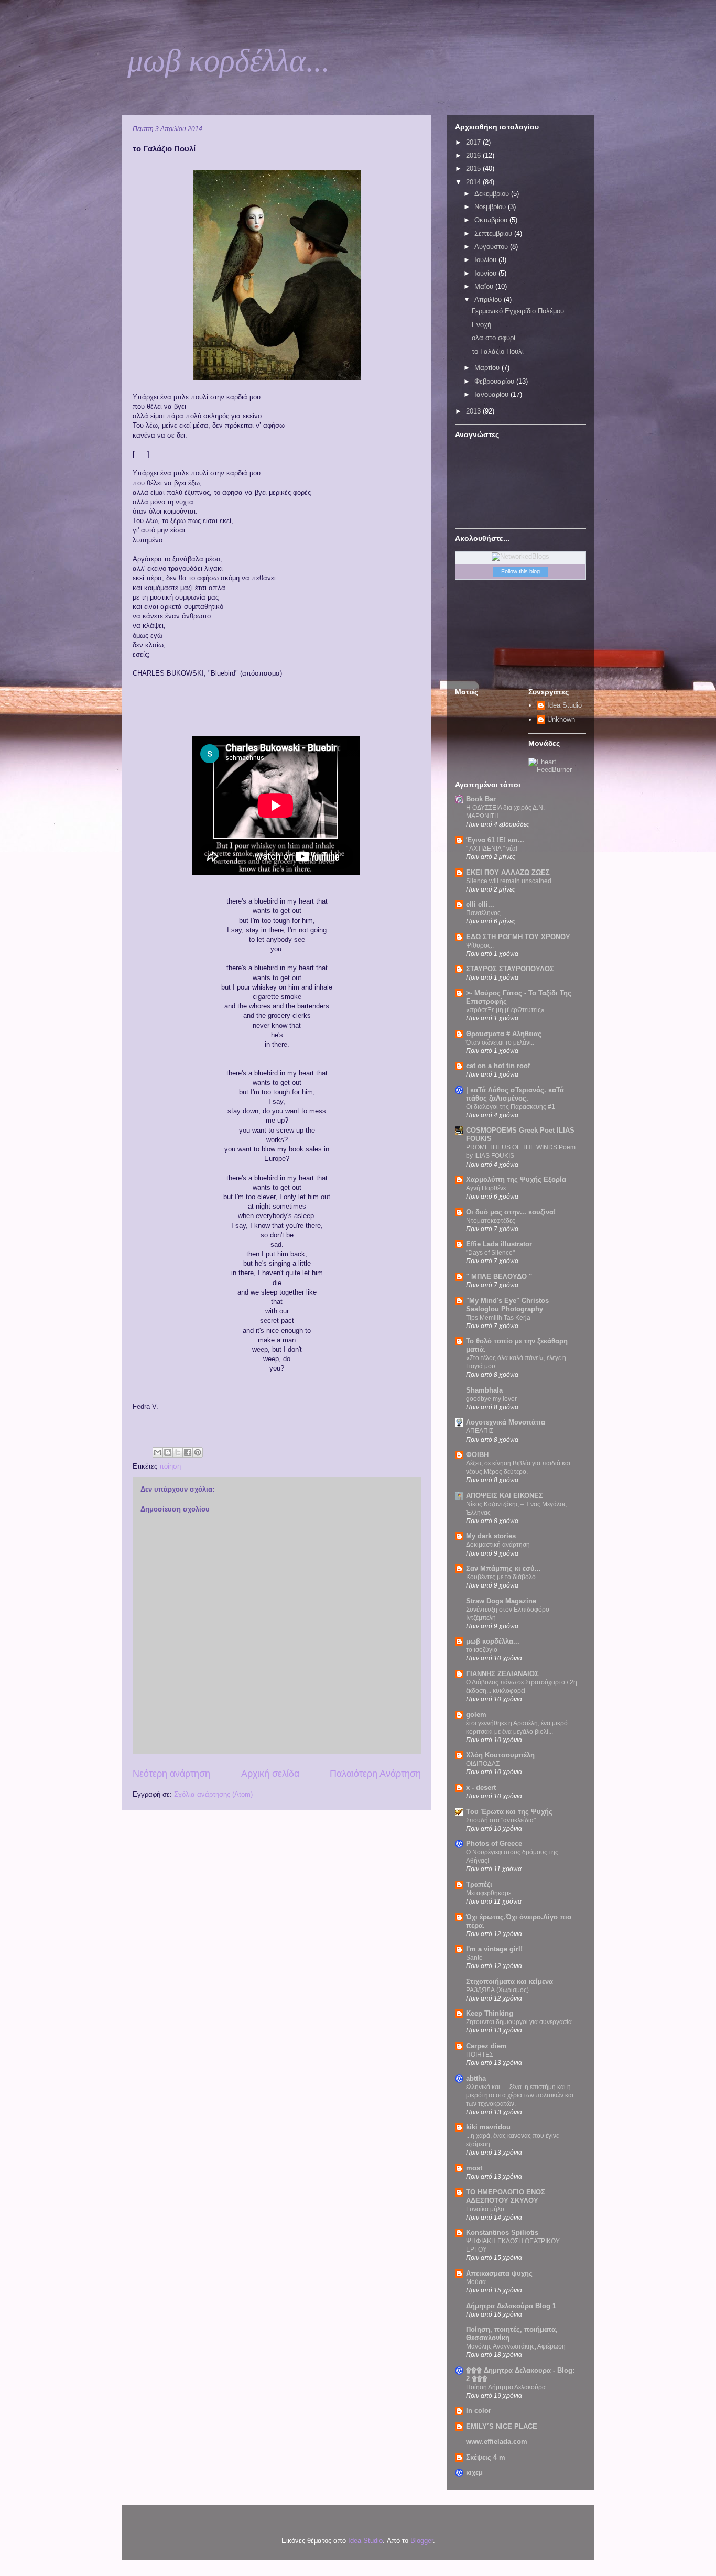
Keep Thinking (490, 2013)
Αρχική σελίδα (270, 1774)
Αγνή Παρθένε (486, 1188)
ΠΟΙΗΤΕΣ (480, 2055)
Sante (474, 1958)
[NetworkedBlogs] (520, 556)
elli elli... (480, 904)
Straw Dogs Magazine (501, 1601)
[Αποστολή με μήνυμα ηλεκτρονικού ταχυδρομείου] (158, 1452)
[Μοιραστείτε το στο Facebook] (188, 1452)
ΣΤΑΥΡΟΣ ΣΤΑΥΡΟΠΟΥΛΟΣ (510, 969)
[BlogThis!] (168, 1452)
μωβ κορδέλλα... (229, 61)
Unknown (561, 719)
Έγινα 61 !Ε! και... (495, 840)
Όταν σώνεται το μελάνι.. (500, 1042)
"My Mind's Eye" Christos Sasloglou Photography (507, 1305)
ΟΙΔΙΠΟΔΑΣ (483, 1764)
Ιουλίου (486, 260)
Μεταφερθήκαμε (489, 1893)
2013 (474, 411)
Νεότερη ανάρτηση (171, 1774)
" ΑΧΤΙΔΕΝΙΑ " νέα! (492, 849)
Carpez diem (486, 2046)
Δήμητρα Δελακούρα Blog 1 (511, 2306)
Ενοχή (481, 325)
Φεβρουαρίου (495, 381)
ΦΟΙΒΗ (477, 1455)
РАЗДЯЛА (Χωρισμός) (497, 1990)
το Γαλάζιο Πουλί (498, 351)
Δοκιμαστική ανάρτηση (498, 1545)
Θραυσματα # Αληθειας (504, 1034)
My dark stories (491, 1536)
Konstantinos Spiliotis (502, 2232)
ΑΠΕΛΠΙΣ (480, 1431)
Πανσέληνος (483, 913)
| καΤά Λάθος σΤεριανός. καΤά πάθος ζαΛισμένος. (515, 1094)
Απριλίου (489, 300)
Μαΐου (485, 286)
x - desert (481, 1787)
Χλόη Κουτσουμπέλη (500, 1755)
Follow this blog (520, 571)
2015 (474, 169)
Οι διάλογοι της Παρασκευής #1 (511, 1107)
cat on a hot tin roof (498, 1066)
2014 (474, 182)
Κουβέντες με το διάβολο (501, 1577)
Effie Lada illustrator (499, 1244)
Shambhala (484, 1390)
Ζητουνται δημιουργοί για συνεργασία (519, 2022)
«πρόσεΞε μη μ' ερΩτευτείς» (505, 1010)
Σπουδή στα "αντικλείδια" (501, 1820)
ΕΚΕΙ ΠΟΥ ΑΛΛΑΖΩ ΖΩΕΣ (508, 872)
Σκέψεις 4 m (486, 2457)
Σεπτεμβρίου (494, 233)
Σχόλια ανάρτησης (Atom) (213, 1794)
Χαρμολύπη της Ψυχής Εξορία (516, 1180)
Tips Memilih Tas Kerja (498, 1318)
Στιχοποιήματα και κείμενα (509, 1981)
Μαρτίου (488, 368)
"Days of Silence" (490, 1253)
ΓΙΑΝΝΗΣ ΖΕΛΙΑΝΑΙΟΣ (502, 1674)
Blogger (422, 2541)
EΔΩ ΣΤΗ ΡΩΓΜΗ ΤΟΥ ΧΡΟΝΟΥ (518, 937)
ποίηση (170, 1466)
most (474, 2168)
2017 (474, 142)
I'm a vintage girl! (494, 1949)
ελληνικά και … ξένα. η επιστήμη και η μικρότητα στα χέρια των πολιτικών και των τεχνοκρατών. (520, 2095)
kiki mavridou (488, 2127)
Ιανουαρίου (492, 394)
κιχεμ (474, 2472)
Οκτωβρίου (492, 220)
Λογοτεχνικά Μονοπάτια (506, 1422)
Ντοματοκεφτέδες (491, 1221)
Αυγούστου (492, 247)
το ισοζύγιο (482, 1650)
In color (479, 2411)
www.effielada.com (497, 2442)
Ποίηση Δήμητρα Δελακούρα (506, 2387)
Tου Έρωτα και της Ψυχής (509, 1812)
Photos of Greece (494, 1844)
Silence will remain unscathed (509, 881)
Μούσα (476, 2282)
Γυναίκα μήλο (485, 2209)
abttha (476, 2078)
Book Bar (481, 799)
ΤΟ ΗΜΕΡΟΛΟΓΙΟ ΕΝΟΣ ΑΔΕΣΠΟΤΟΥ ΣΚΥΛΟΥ (506, 2196)
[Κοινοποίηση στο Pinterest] (198, 1452)
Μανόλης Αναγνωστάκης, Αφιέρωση (516, 2346)
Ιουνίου (486, 273)
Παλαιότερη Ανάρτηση (375, 1774)
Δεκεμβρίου (493, 194)
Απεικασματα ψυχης (499, 2273)
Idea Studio (565, 705)
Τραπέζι (479, 1884)
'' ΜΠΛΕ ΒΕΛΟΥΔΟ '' (499, 1276)
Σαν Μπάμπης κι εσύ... (503, 1568)
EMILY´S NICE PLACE (502, 2426)
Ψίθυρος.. (480, 945)
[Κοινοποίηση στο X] (178, 1452)
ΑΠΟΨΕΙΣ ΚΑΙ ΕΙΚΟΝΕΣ (505, 1496)
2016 (474, 155)
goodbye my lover (491, 1399)
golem (476, 1715)
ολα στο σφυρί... (497, 338)
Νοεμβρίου (491, 207)
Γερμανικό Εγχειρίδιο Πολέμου (518, 311)
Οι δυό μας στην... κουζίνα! (511, 1212)
